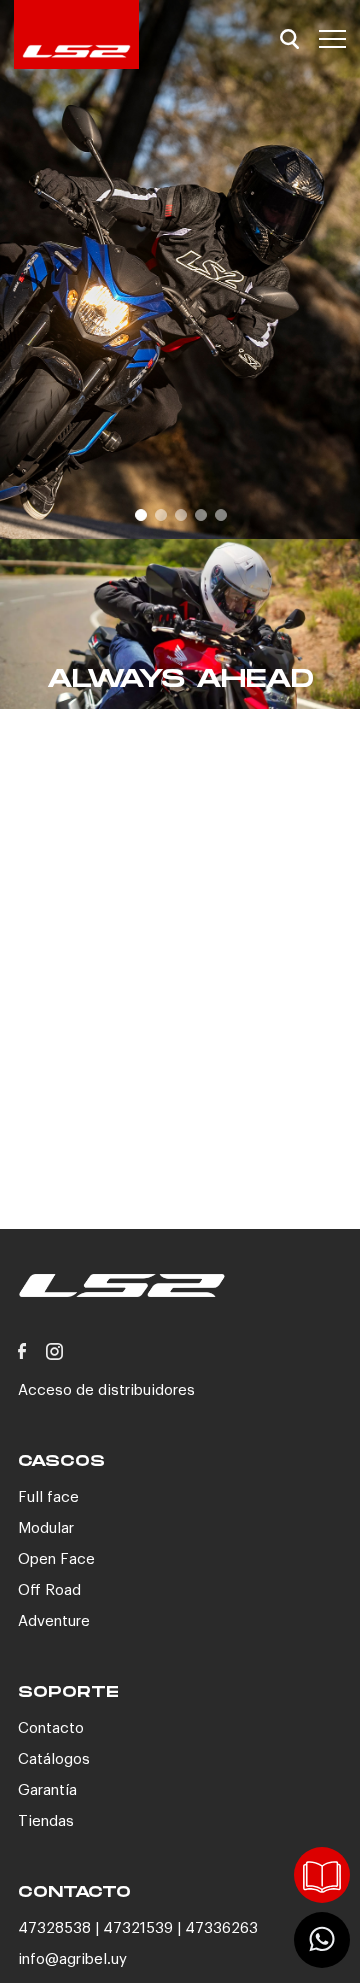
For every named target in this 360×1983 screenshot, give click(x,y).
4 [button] (200, 514)
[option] (180, 269)
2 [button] (160, 514)
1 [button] (140, 514)
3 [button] (180, 514)
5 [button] (220, 514)
